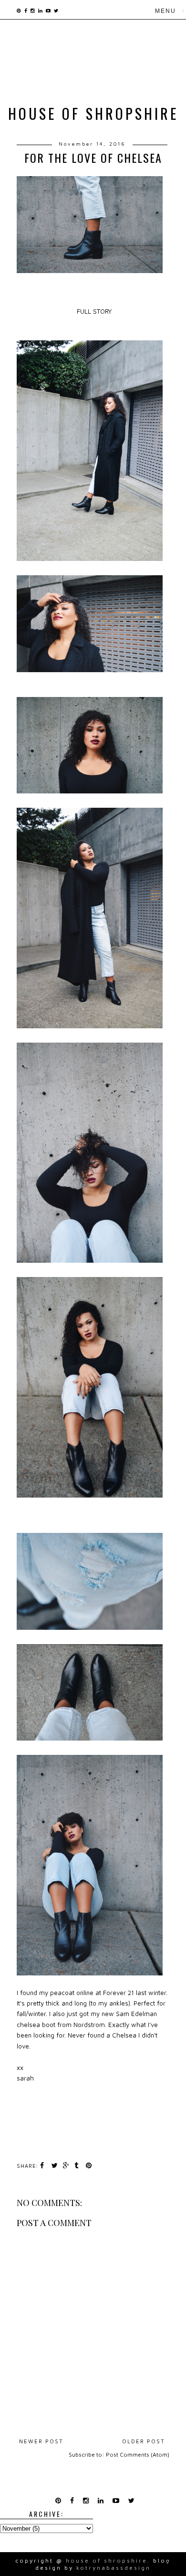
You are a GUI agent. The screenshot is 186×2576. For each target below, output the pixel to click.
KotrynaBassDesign (114, 2568)
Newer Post (41, 2441)
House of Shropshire (93, 113)
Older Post (144, 2441)
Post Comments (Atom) (138, 2455)
